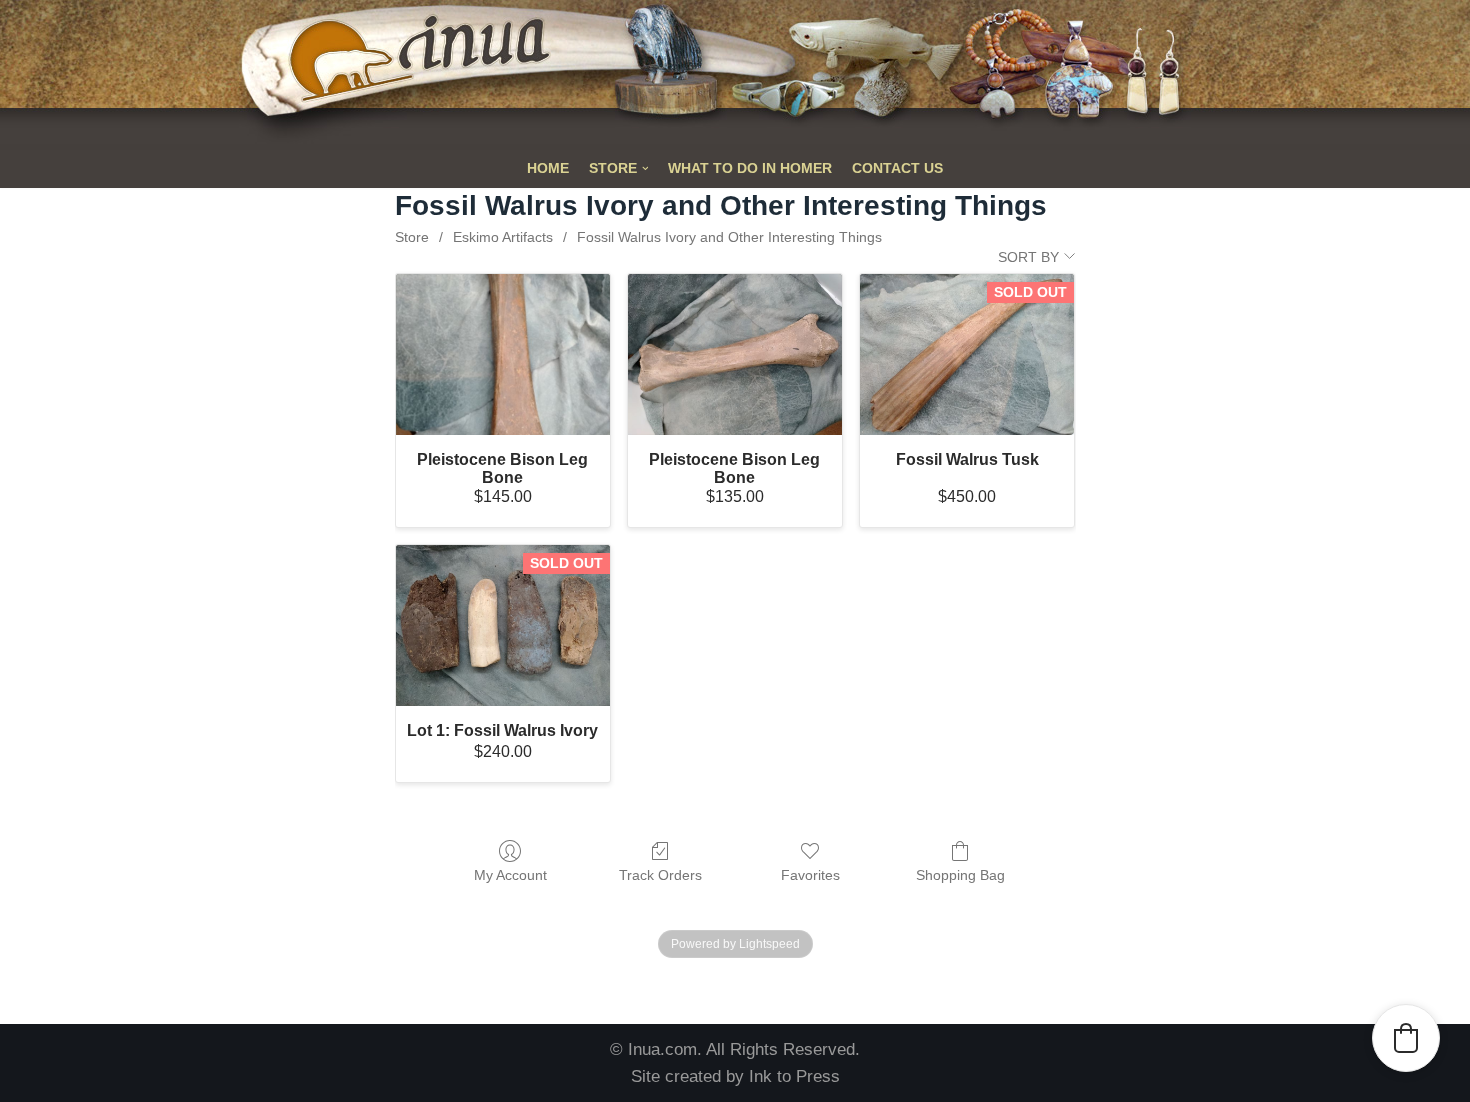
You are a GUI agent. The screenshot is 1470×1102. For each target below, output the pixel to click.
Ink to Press (794, 1076)
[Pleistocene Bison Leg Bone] (503, 354)
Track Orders (660, 875)
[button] (1406, 1038)
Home (548, 168)
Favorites (810, 875)
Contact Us (897, 168)
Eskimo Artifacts (503, 237)
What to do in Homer (750, 168)
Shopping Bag (960, 875)
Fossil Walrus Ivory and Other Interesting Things (729, 237)
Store (412, 237)
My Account (510, 875)
